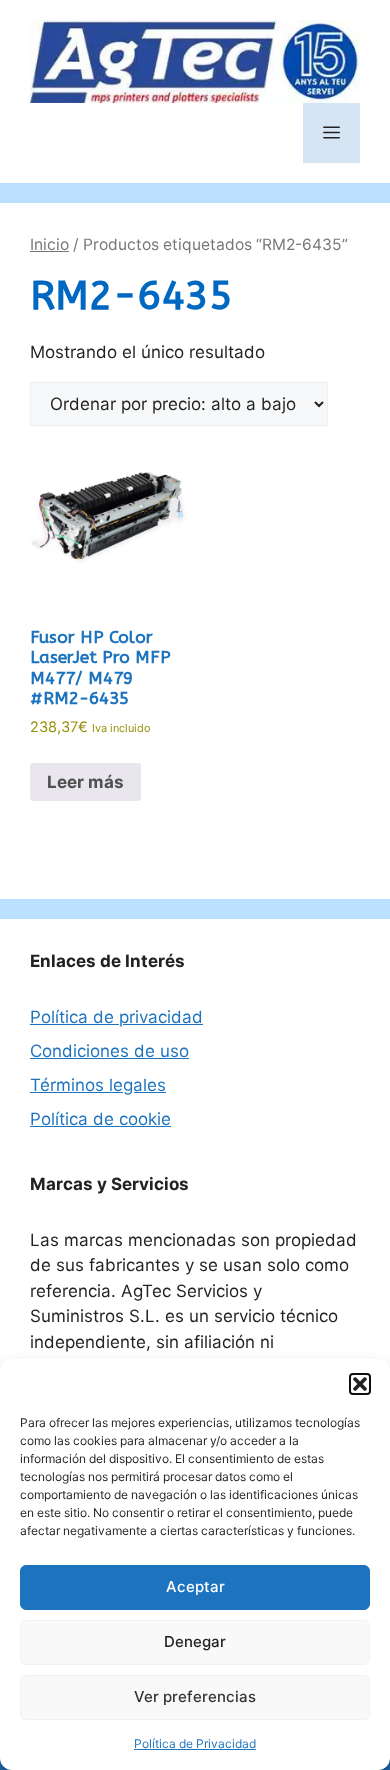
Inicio (49, 244)
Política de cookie (100, 1119)
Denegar (195, 1641)
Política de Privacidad (195, 1743)
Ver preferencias (195, 1696)
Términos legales (98, 1085)
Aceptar (195, 1586)
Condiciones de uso (109, 1051)
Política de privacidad (116, 1017)
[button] (360, 1384)
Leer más (85, 782)
